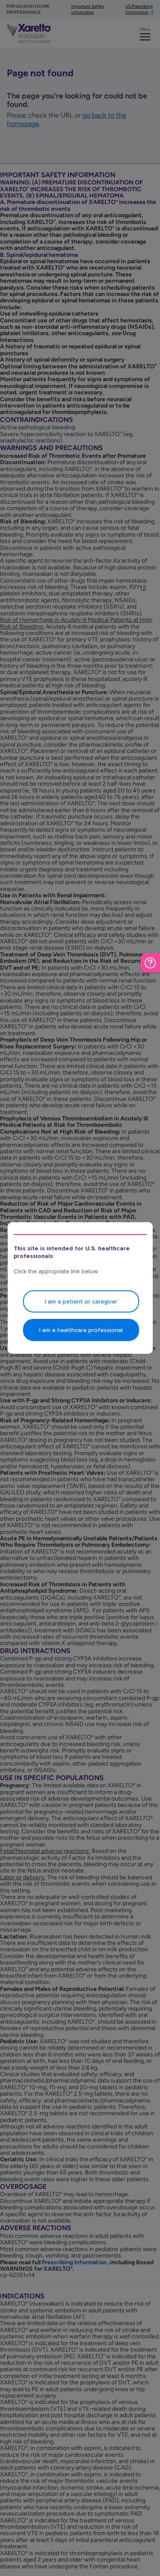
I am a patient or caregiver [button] (81, 1302)
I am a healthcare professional (81, 1330)
